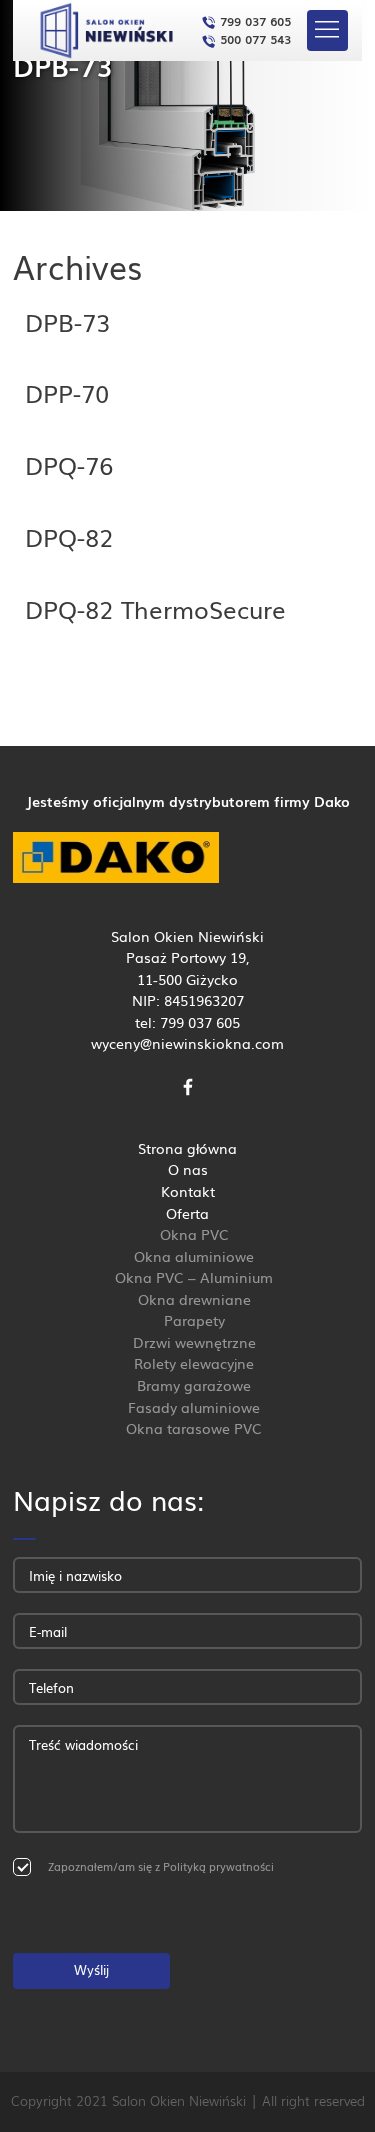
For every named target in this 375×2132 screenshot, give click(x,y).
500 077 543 (253, 38)
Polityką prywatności (218, 1866)
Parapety (194, 1319)
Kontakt (188, 1190)
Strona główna (187, 1147)
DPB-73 (67, 321)
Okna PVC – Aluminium (194, 1276)
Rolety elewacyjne (194, 1362)
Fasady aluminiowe (194, 1406)
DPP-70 (67, 392)
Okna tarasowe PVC (194, 1427)
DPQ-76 (69, 464)
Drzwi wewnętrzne (194, 1341)
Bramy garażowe (194, 1384)
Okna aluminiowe (194, 1255)
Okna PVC (194, 1233)
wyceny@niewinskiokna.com (187, 1042)
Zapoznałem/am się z (161, 1866)
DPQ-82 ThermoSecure (155, 608)
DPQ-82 (69, 536)
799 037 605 (253, 20)
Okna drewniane (194, 1298)
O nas (188, 1168)
